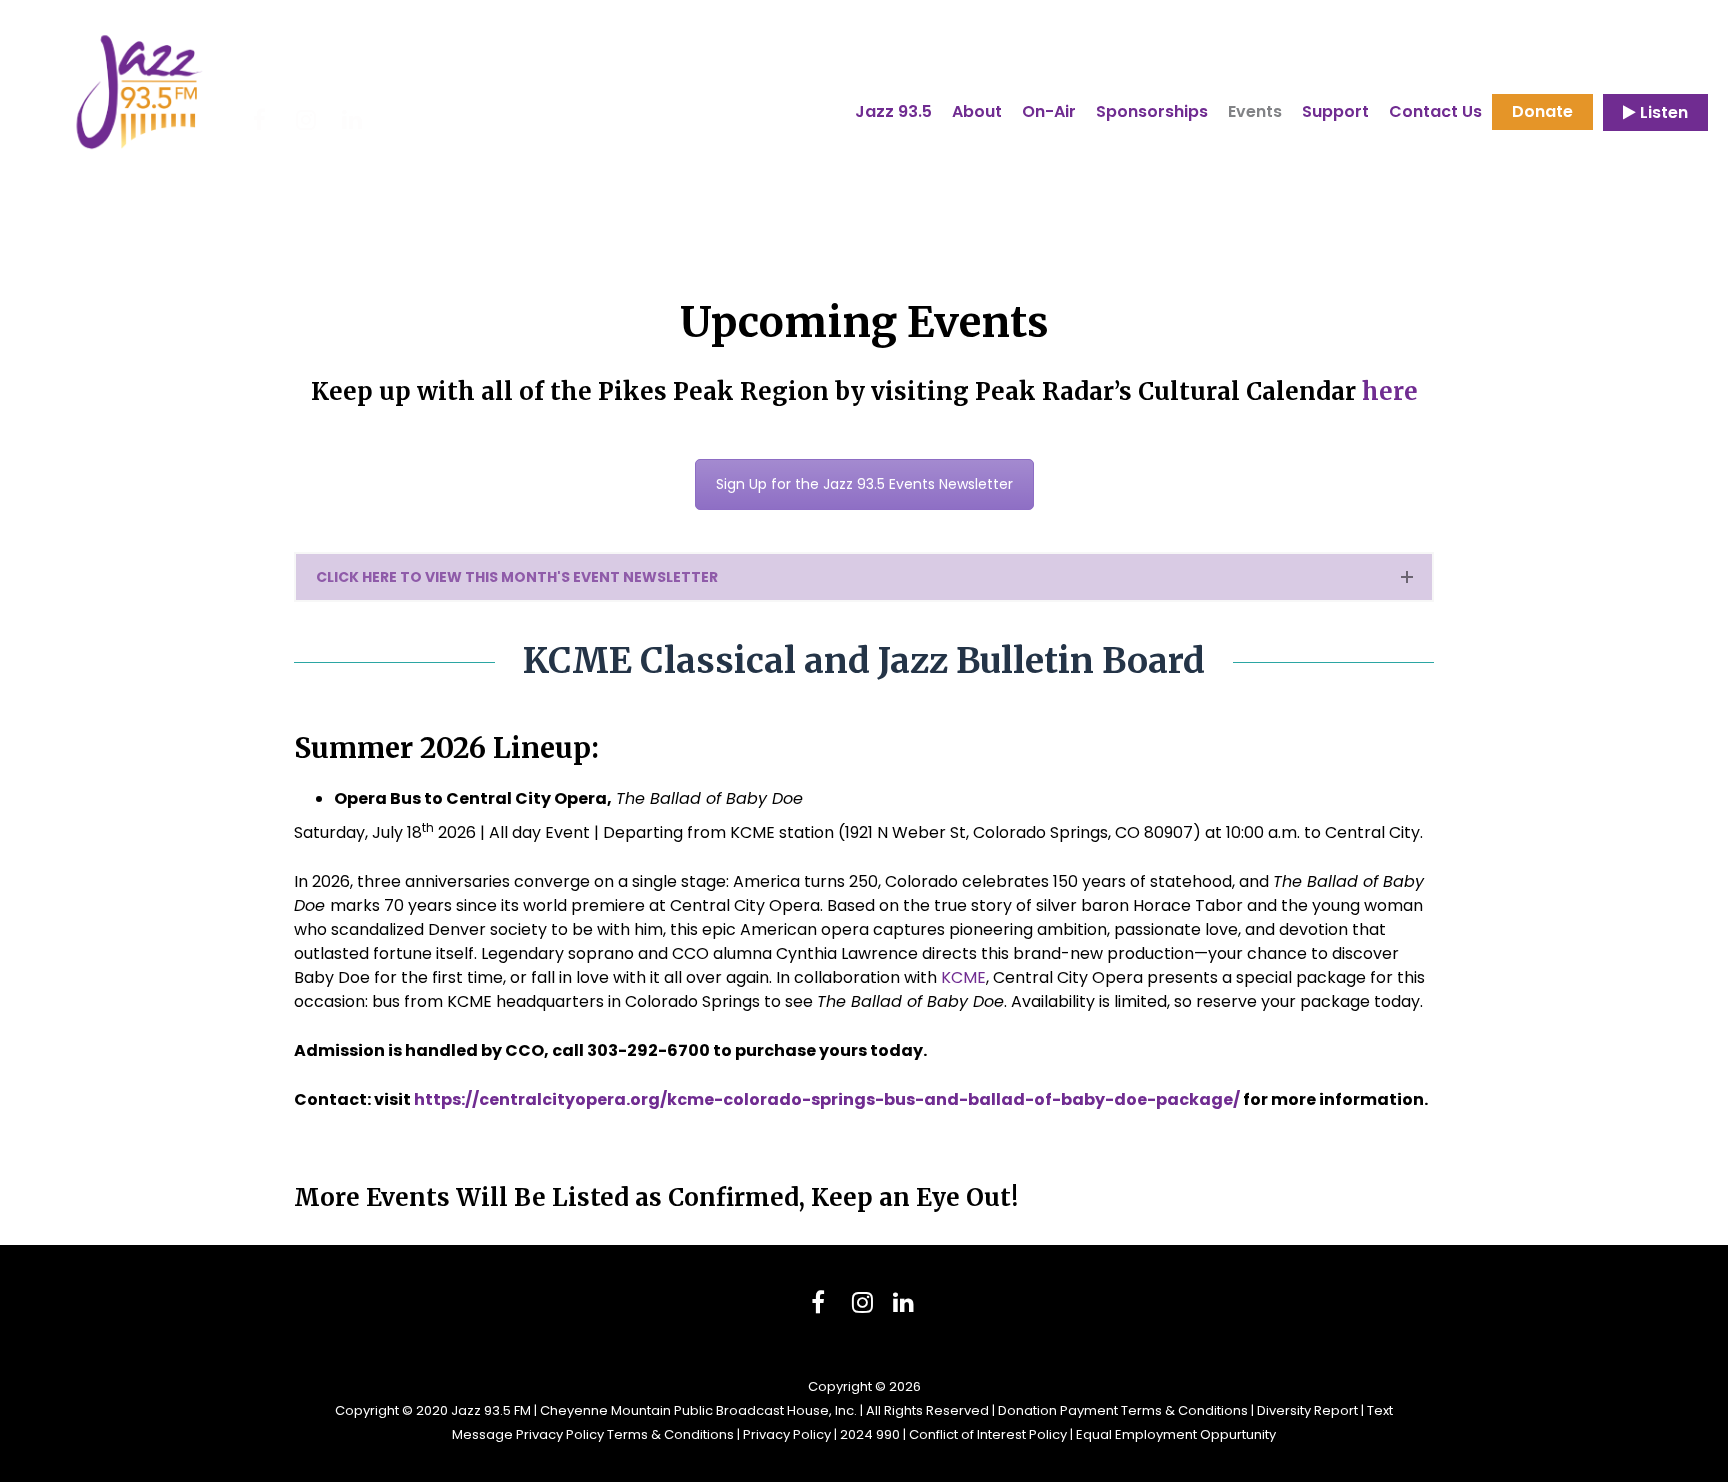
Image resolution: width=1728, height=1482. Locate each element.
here (1390, 391)
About (977, 113)
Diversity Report (1307, 1410)
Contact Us (1435, 112)
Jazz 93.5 (893, 112)
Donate (1542, 111)
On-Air (1049, 113)
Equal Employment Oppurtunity (1176, 1434)
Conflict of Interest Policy (988, 1434)
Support (1335, 113)
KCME (963, 977)
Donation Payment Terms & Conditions (1123, 1410)
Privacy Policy (787, 1434)
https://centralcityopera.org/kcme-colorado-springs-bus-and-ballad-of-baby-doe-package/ (827, 1099)
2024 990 (870, 1434)
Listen (1662, 112)
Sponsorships (1152, 113)
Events (1255, 113)
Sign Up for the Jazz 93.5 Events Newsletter (864, 484)
